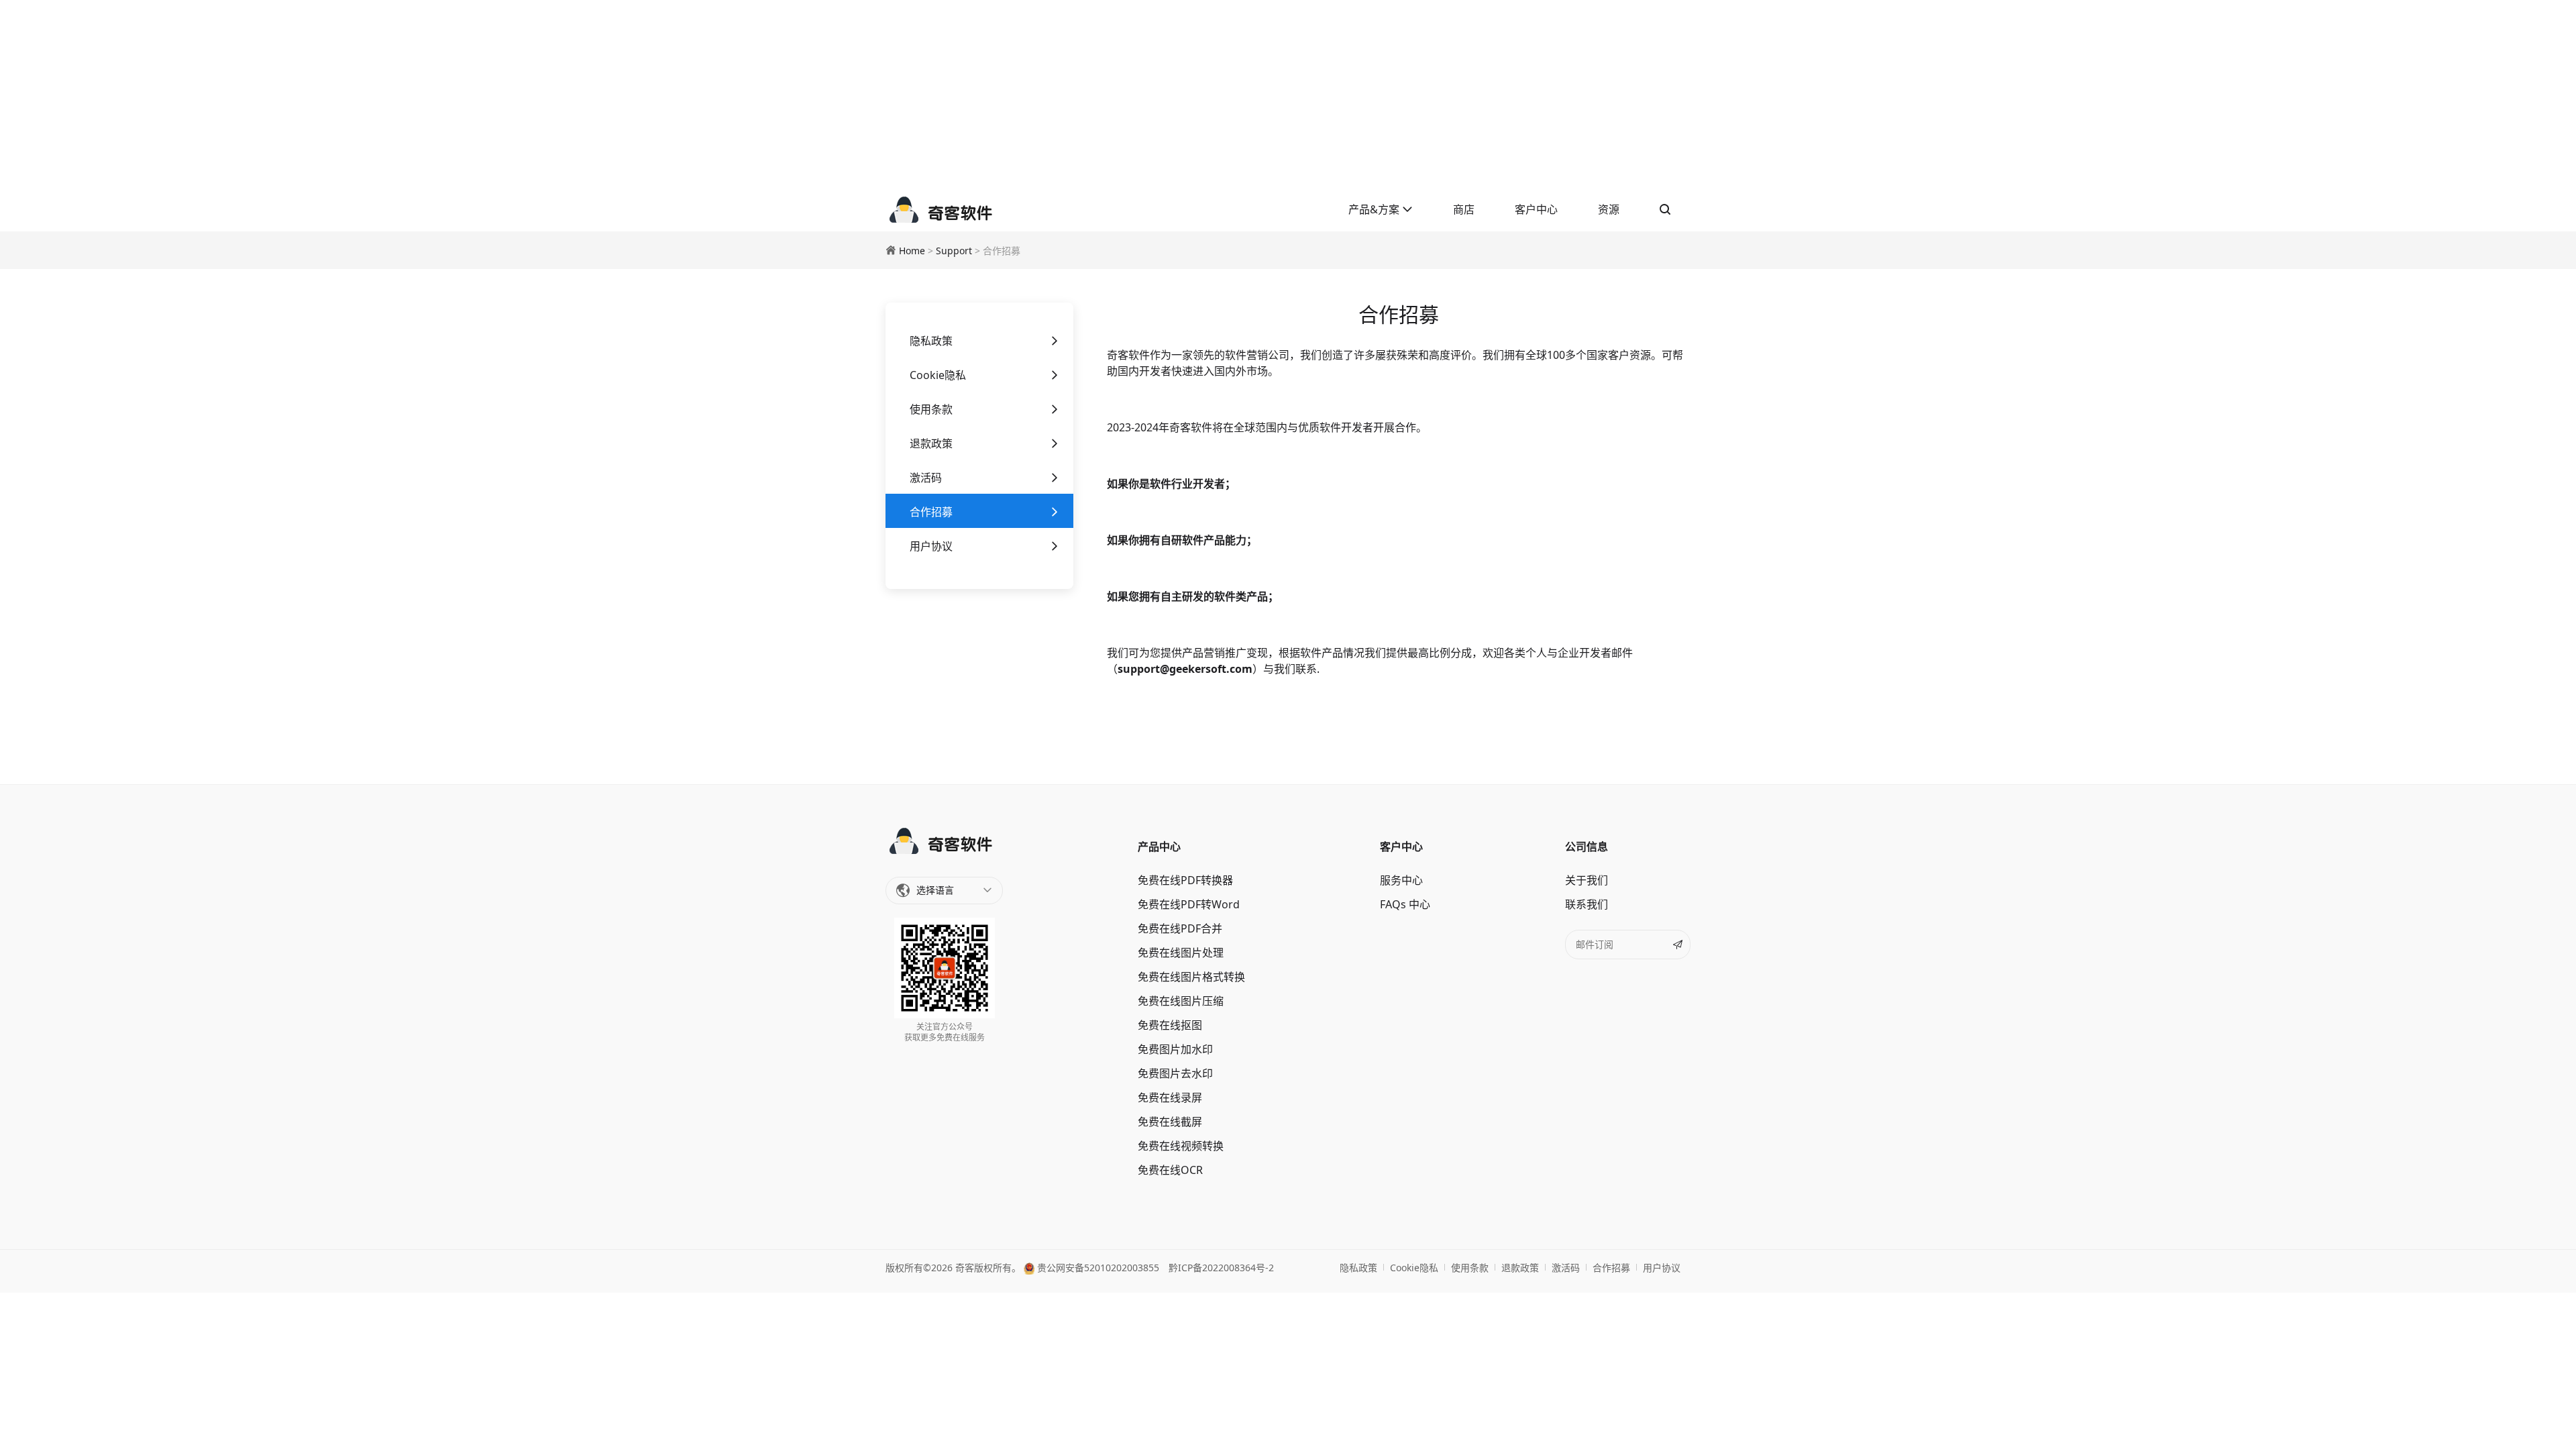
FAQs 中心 (1405, 904)
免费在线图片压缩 (1181, 1001)
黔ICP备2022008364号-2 (1221, 1268)
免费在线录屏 (1170, 1097)
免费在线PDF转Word (1189, 904)
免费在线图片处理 (1181, 953)
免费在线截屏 (1170, 1122)
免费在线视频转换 (1181, 1146)
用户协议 (931, 546)
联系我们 (1587, 904)
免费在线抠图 (1170, 1025)
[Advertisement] (1288, 94)
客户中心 (1536, 209)
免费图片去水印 (1175, 1073)
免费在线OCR (1170, 1170)
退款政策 (931, 443)
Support (954, 251)
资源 (1609, 209)
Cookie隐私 (938, 375)
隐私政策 (931, 341)
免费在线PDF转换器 (1185, 880)
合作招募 (931, 512)
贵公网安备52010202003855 (1097, 1268)
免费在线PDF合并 (1180, 928)
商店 (1464, 209)
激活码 (926, 478)
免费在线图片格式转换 (1191, 977)
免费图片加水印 (1175, 1049)
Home (912, 251)
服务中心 (1401, 880)
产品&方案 (1375, 209)
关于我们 (1587, 880)
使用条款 (931, 409)
